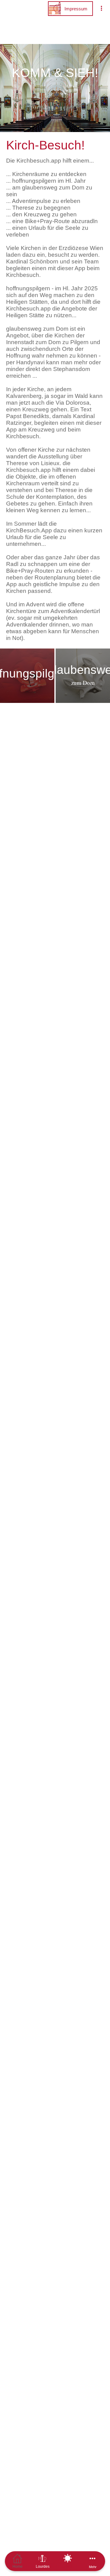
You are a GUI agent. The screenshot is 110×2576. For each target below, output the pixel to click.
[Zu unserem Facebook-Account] (27, 1049)
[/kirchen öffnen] (83, 1049)
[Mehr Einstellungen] (101, 9)
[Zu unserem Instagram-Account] (64, 1049)
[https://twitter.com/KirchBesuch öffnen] (46, 1049)
